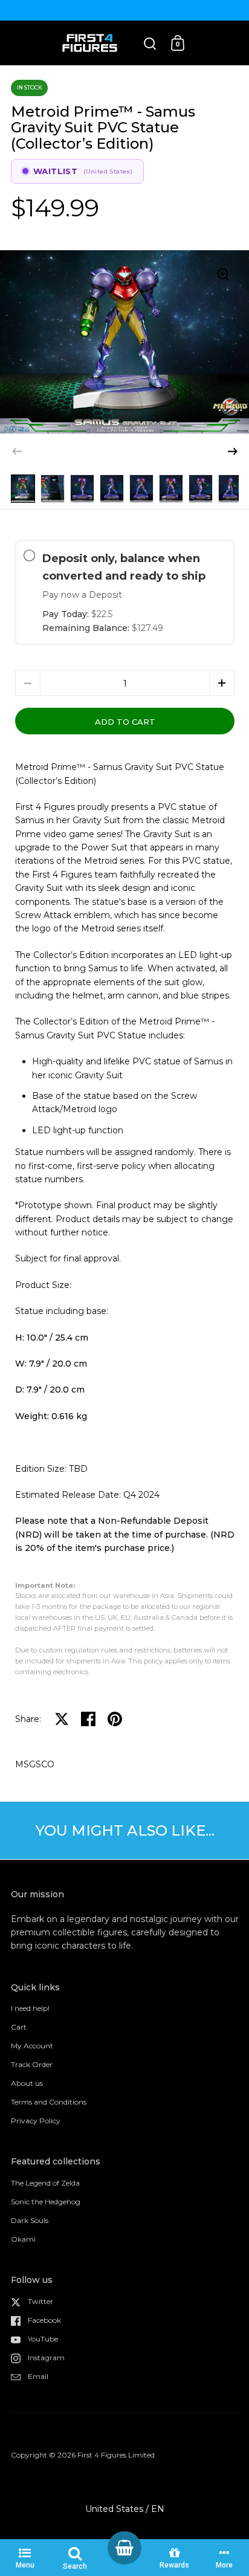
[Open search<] (150, 43)
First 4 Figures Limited (116, 2455)
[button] (233, 451)
